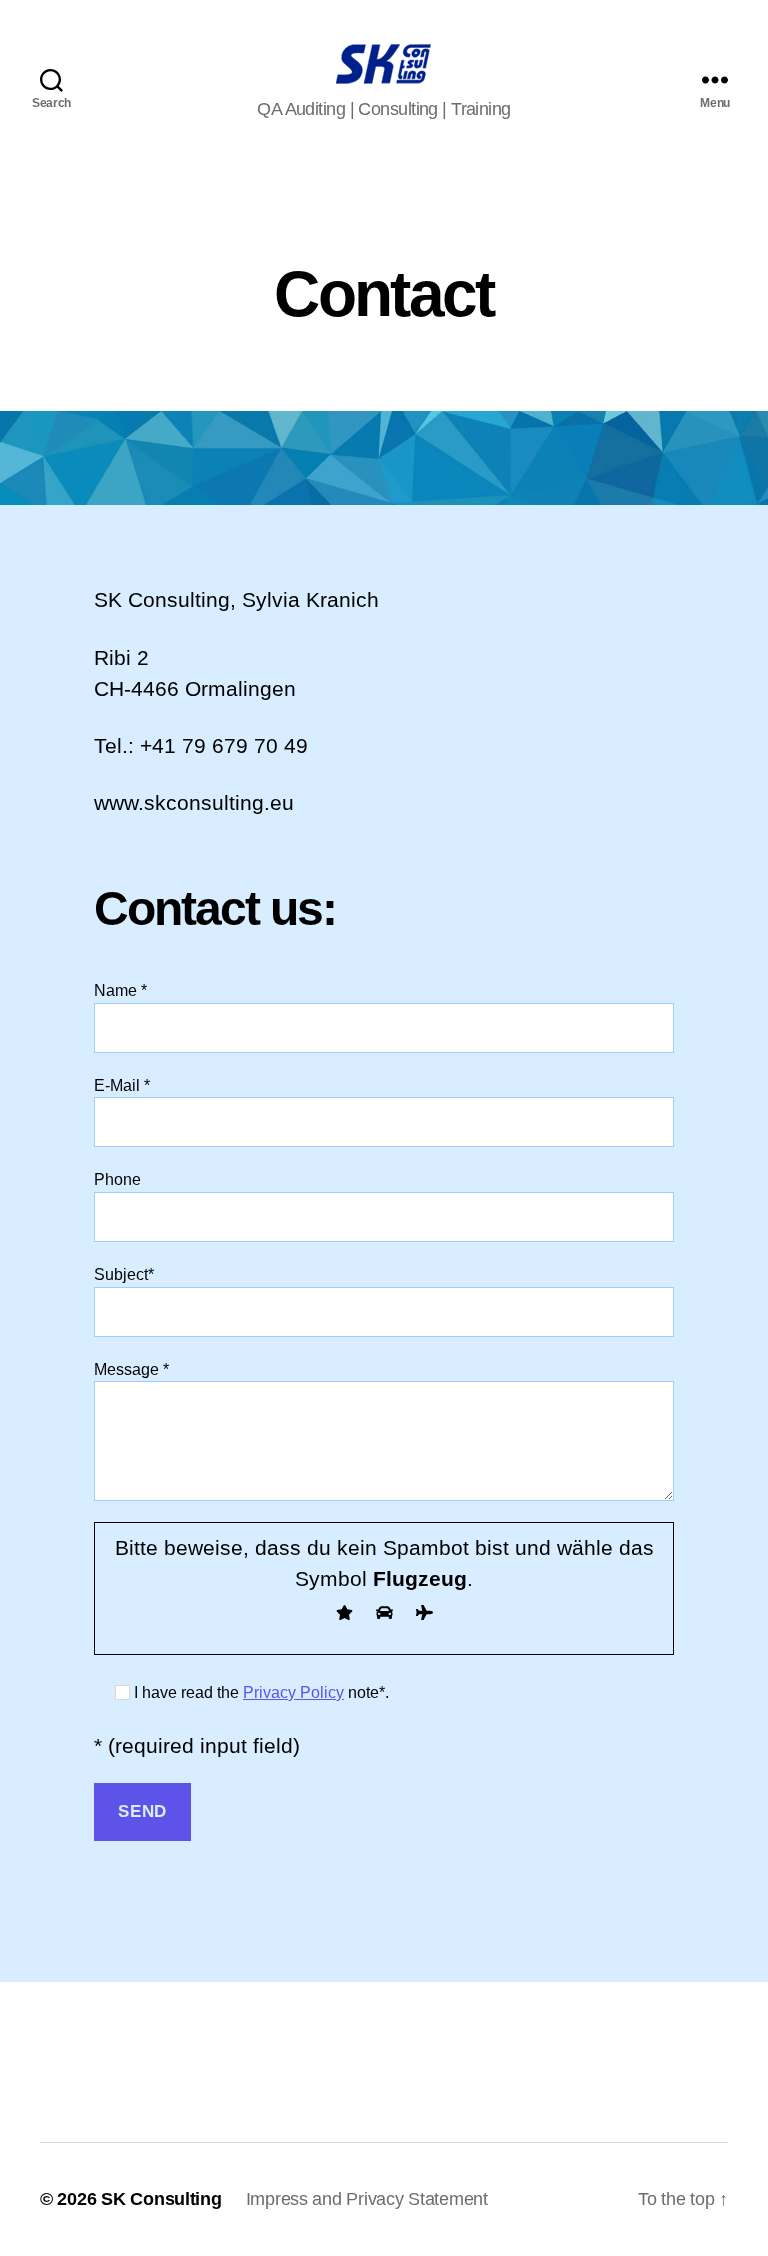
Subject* (124, 1274)
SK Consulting (161, 2199)
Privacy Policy (293, 1692)
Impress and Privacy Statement (367, 2199)
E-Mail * (122, 1085)
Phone (117, 1179)
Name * (120, 990)
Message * (131, 1369)
